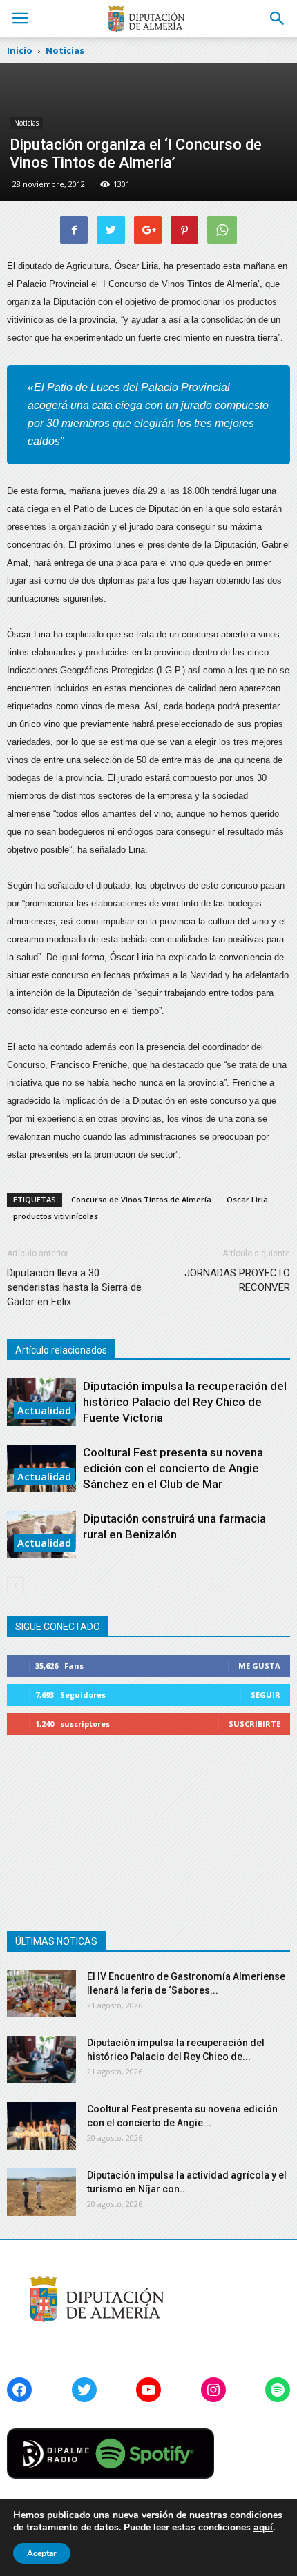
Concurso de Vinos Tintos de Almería (141, 1199)
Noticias (26, 123)
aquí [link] (263, 2527)
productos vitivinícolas (56, 1216)
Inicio (20, 50)
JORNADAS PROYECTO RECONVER (237, 1280)
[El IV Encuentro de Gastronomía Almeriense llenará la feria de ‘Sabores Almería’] (41, 1993)
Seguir (266, 1695)
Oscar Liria (247, 1199)
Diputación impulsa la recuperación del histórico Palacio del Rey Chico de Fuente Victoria (185, 1402)
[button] (278, 19)
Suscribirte (255, 1724)
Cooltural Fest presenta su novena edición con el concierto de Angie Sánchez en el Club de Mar (173, 1468)
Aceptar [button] (42, 2553)
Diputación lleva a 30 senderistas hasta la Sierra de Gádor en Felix (74, 1287)
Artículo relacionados (61, 1350)
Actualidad (44, 1410)
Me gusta (259, 1666)
